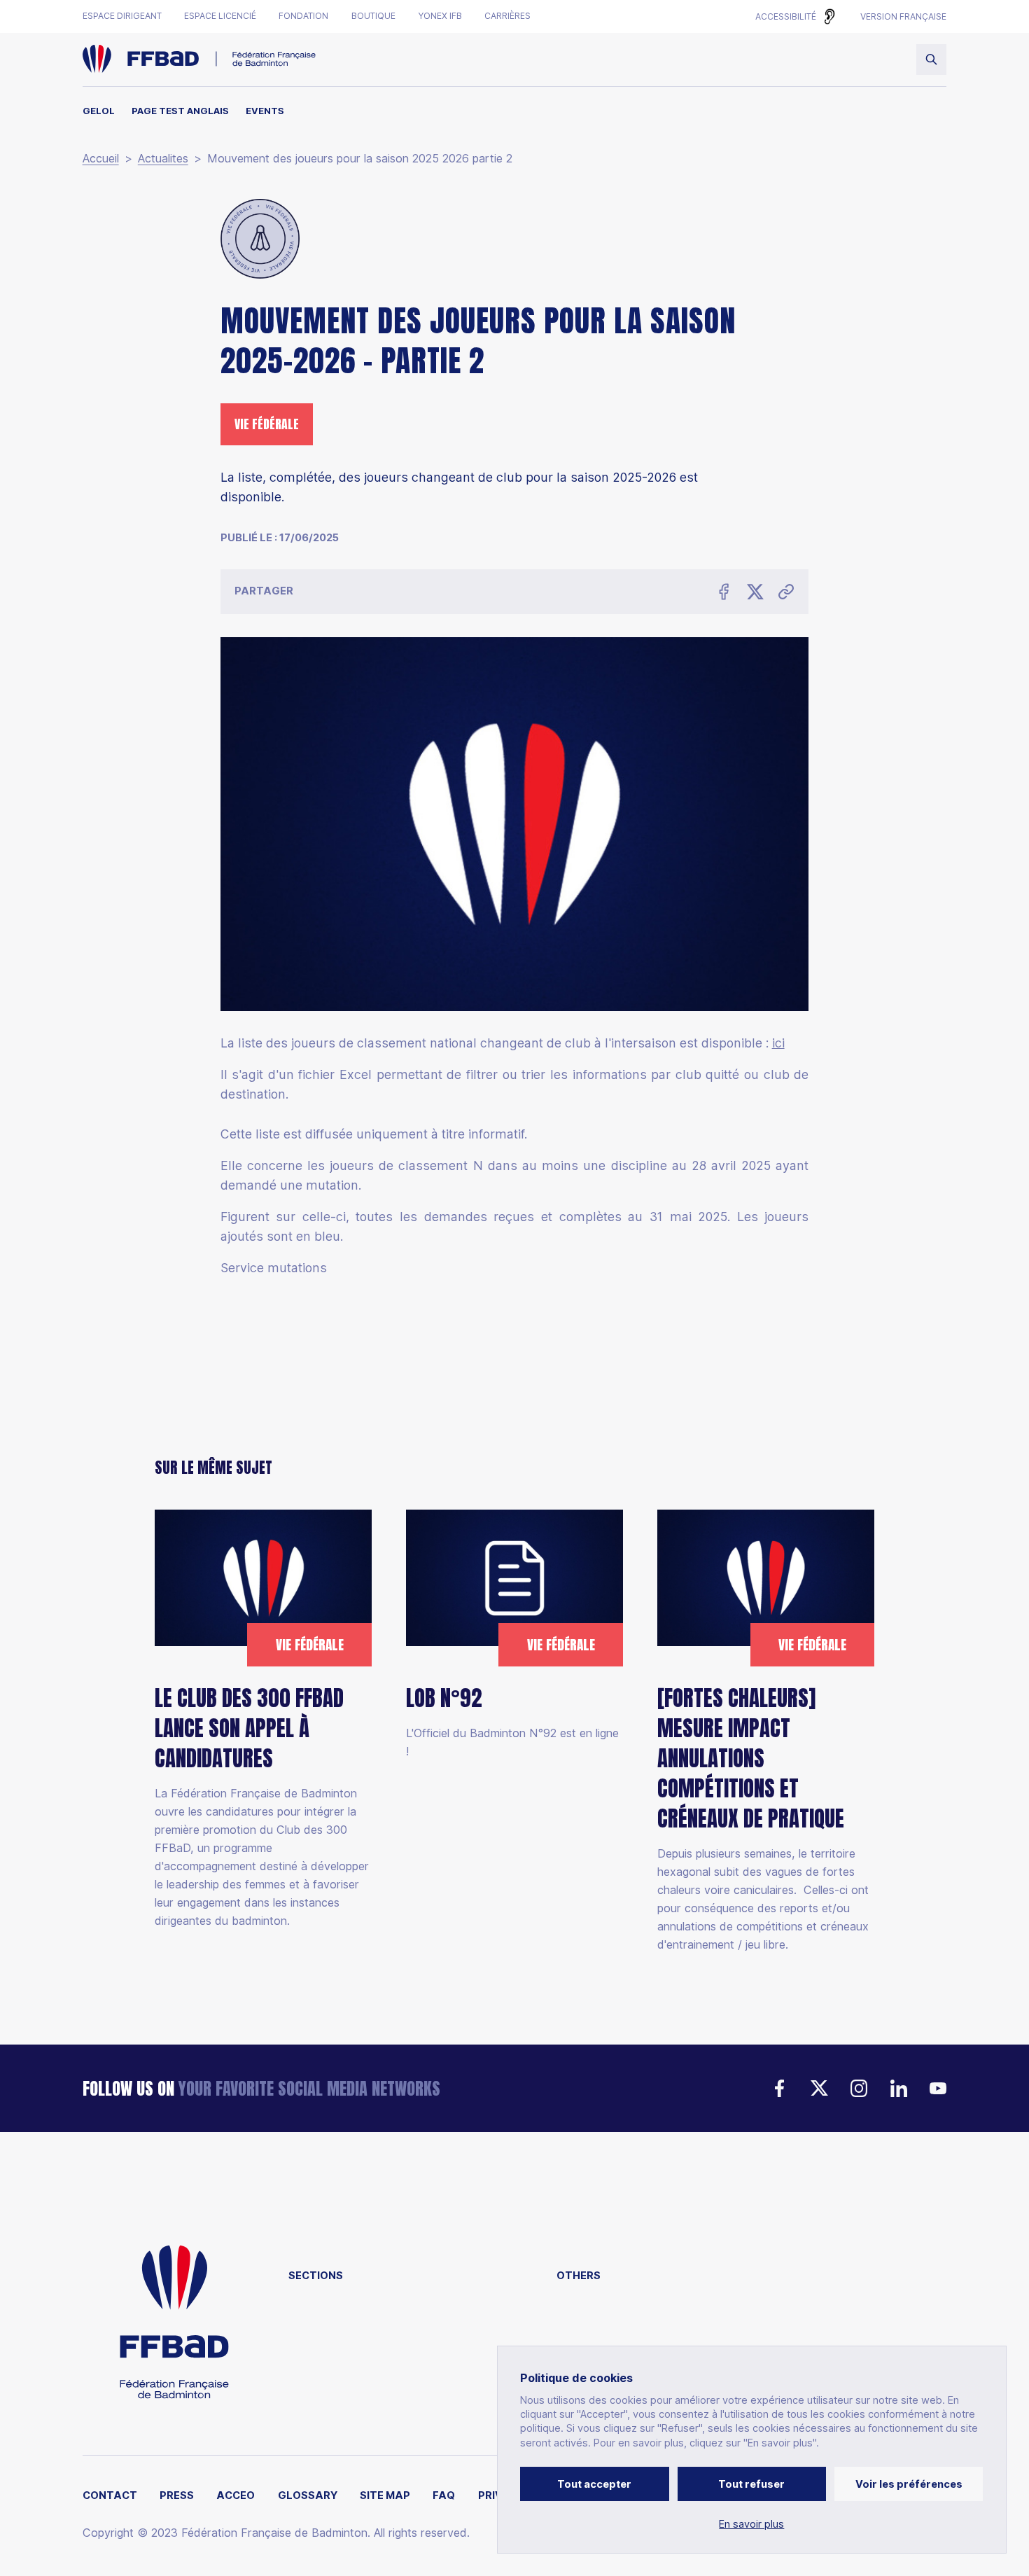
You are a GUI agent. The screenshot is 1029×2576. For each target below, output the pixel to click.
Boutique (373, 16)
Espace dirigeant (122, 16)
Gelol (99, 111)
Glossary (308, 2496)
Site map (385, 2496)
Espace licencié (220, 16)
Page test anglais (180, 111)
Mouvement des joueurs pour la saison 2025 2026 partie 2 (360, 159)
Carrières (507, 16)
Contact (110, 2496)
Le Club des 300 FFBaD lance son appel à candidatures (249, 1728)
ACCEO (236, 2496)
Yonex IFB (440, 16)
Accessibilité (786, 16)
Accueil (101, 159)
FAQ (444, 2496)
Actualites (163, 159)
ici (778, 1043)
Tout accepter (594, 2484)
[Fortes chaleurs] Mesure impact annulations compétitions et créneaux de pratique (751, 1759)
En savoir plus (751, 2525)
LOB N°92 (444, 1698)
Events (265, 111)
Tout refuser (751, 2484)
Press (177, 2496)
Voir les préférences (909, 2484)
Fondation (303, 16)
